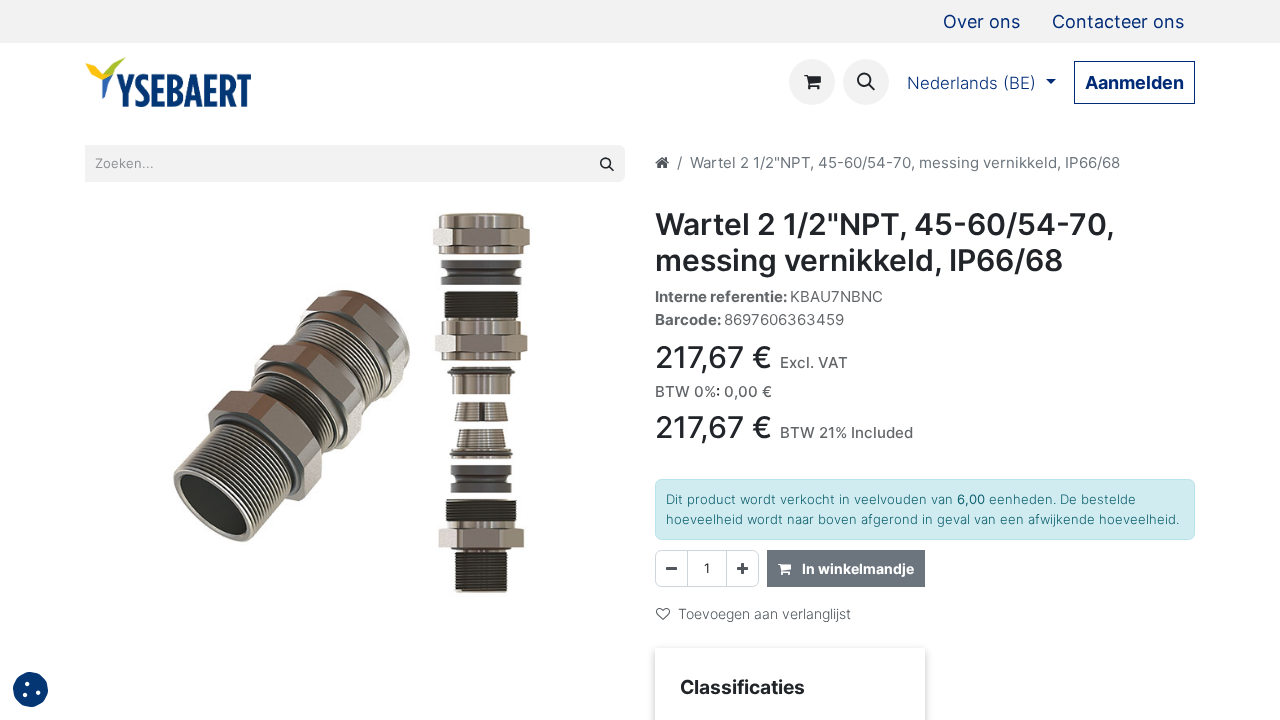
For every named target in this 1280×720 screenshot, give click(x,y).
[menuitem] (981, 21)
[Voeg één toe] (742, 568)
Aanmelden (1134, 82)
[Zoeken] (607, 163)
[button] (30, 689)
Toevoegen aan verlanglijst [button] (764, 613)
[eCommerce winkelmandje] (858, 82)
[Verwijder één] (671, 568)
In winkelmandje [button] (856, 568)
